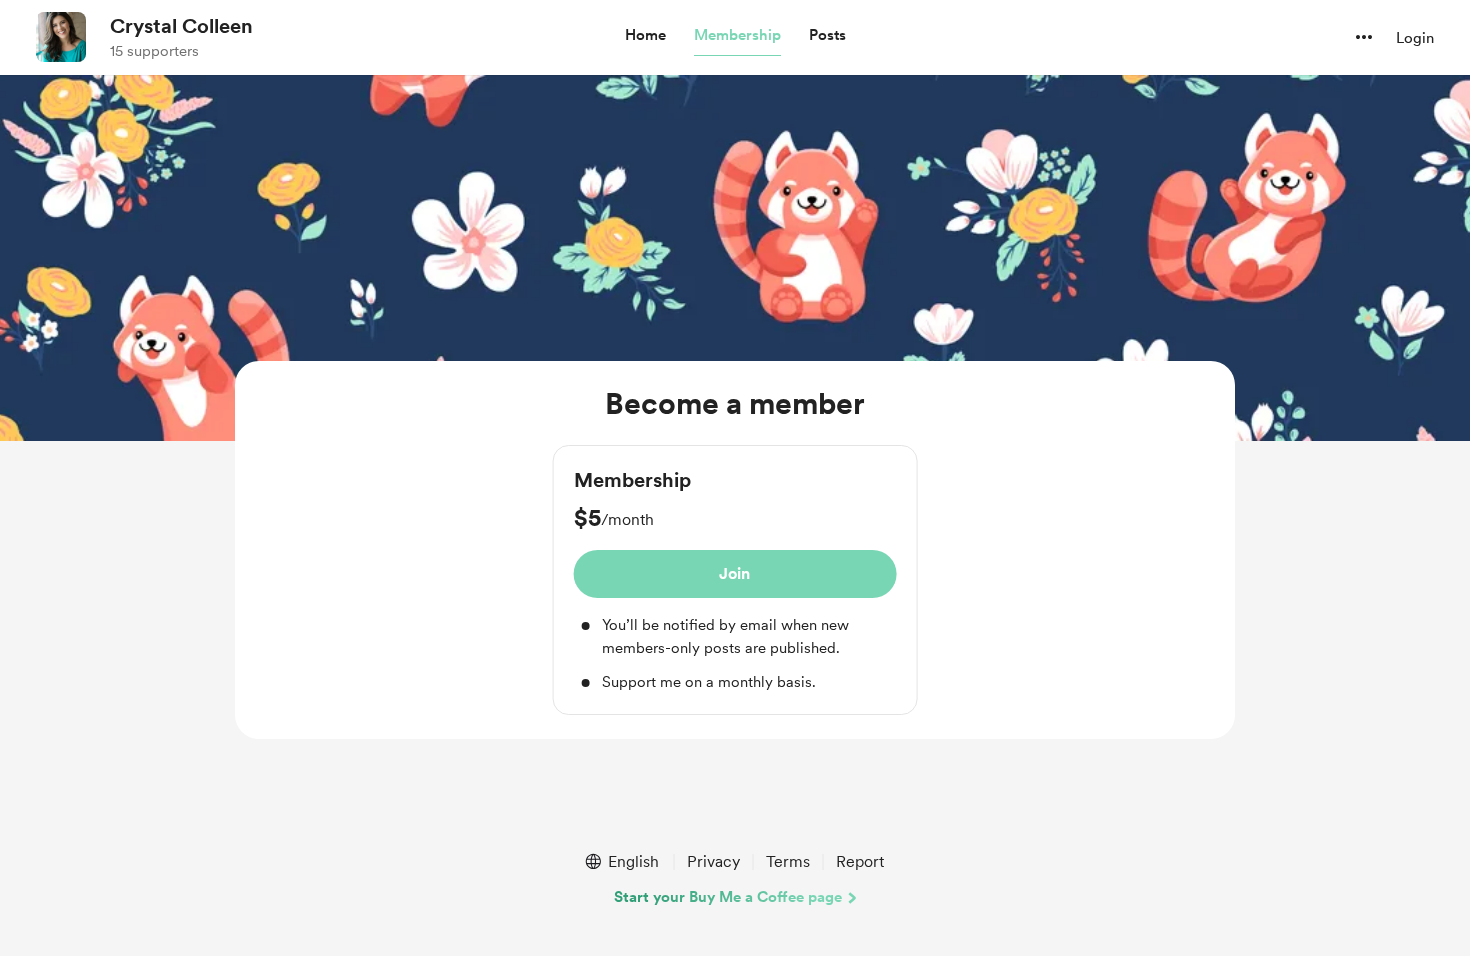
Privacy (713, 861)
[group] (735, 580)
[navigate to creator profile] (61, 37)
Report (860, 861)
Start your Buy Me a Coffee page (728, 897)
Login (1415, 38)
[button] (645, 36)
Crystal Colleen (181, 26)
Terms (788, 861)
